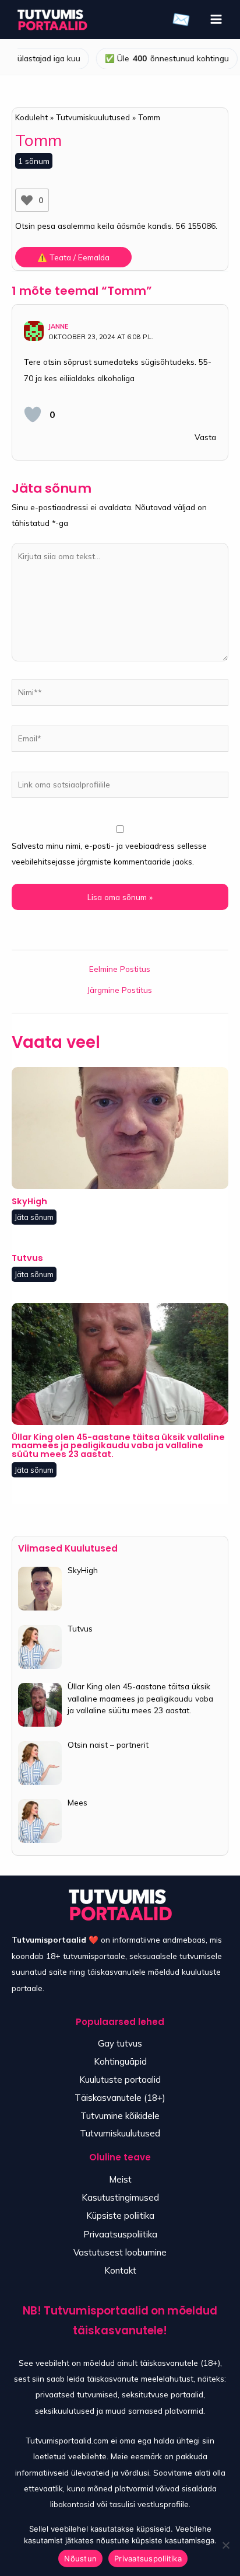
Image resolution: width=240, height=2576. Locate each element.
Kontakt (120, 2270)
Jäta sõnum (34, 1217)
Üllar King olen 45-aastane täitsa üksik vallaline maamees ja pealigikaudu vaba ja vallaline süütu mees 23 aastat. (118, 1446)
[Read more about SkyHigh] (120, 1127)
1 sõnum (34, 161)
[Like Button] (27, 200)
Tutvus (27, 1258)
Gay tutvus (120, 2043)
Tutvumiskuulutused (120, 2133)
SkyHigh (29, 1201)
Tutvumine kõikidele (120, 2116)
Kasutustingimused (120, 2197)
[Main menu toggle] (216, 20)
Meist (120, 2179)
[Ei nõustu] (225, 2545)
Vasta (205, 437)
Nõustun (80, 2558)
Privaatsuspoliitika (120, 2234)
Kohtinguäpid (120, 2061)
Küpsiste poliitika (120, 2216)
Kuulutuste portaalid (120, 2080)
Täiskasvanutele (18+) (120, 2098)
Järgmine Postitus (120, 990)
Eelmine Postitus (120, 969)
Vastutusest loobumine (120, 2252)
